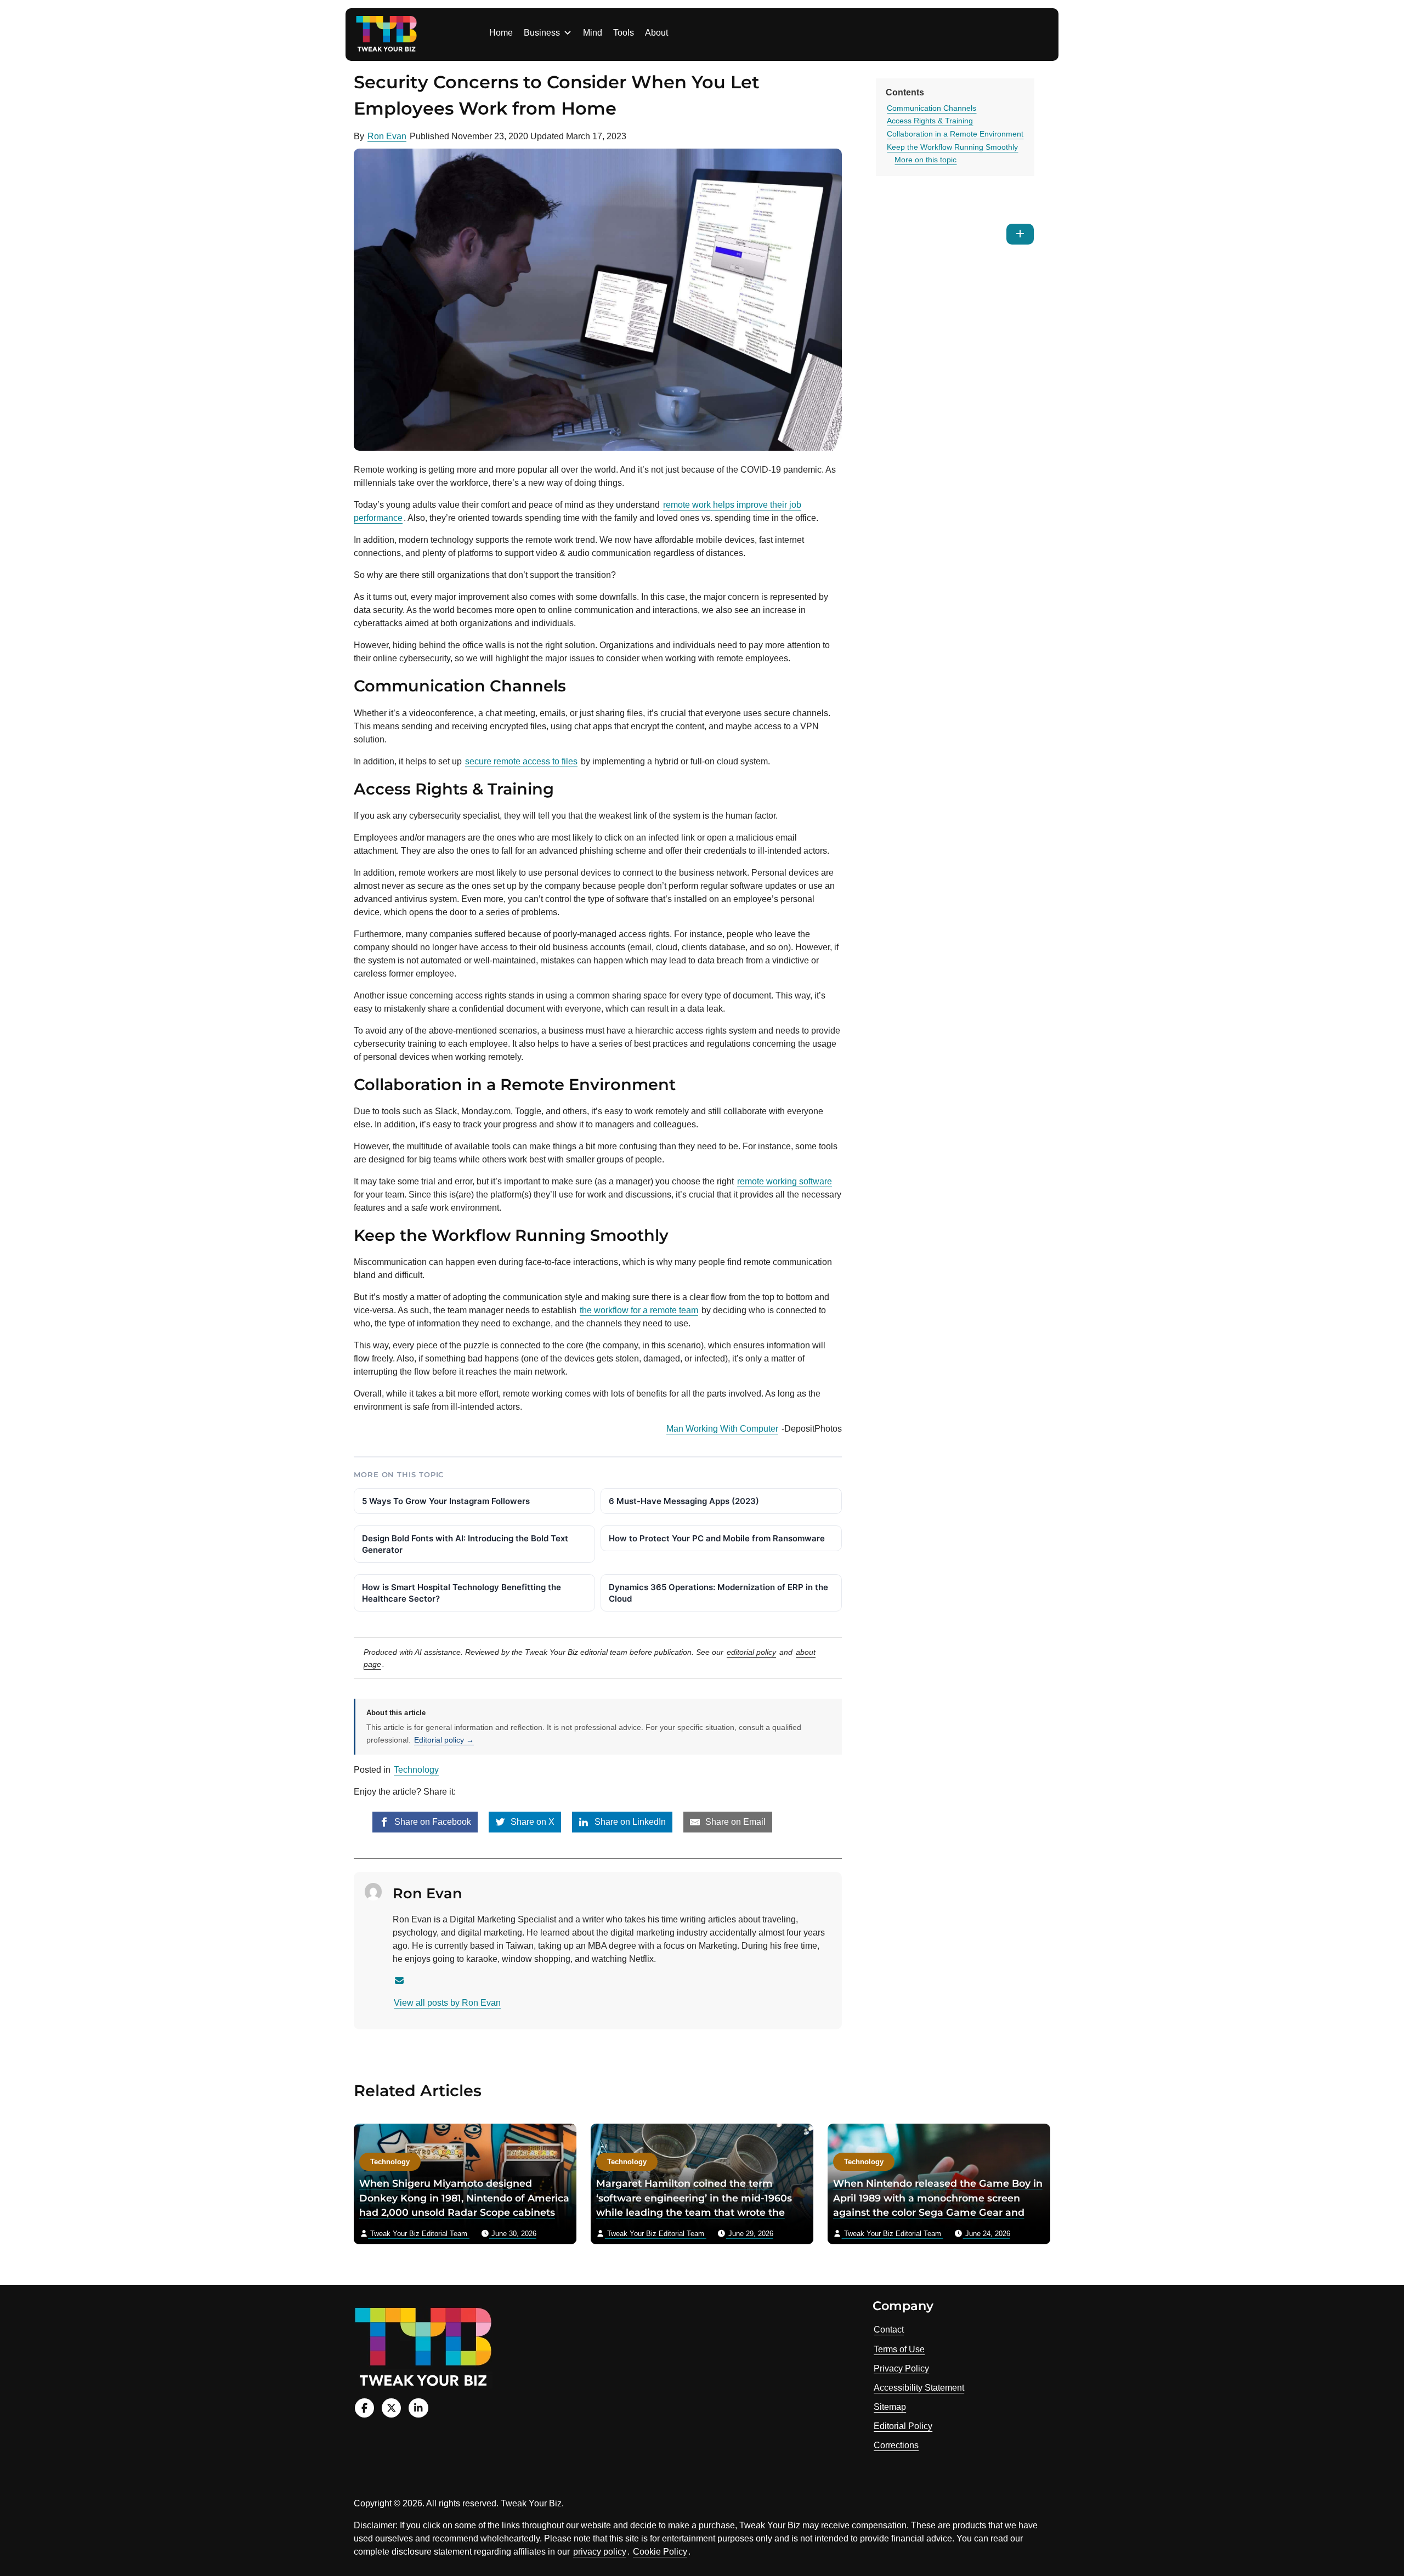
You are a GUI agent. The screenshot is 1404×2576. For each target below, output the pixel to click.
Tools (624, 33)
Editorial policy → (444, 1740)
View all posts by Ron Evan (447, 2003)
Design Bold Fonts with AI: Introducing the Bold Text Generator (465, 1544)
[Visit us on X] (391, 2408)
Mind (593, 33)
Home (501, 33)
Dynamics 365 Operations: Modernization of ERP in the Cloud (718, 1593)
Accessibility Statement (919, 2388)
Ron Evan (387, 136)
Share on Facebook (432, 1822)
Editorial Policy (903, 2426)
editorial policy (751, 1652)
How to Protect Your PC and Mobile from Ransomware (717, 1538)
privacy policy (600, 2552)
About (656, 33)
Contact (889, 2330)
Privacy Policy (901, 2368)
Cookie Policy (660, 2552)
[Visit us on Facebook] (364, 2408)
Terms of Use (899, 2349)
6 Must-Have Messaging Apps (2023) (684, 1501)
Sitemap (890, 2407)
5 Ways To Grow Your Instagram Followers (446, 1501)
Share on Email (734, 1822)
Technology (416, 1770)
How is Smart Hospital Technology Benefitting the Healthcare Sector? (462, 1593)
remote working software (785, 1181)
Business (542, 33)
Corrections (896, 2445)
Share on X (531, 1822)
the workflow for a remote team (639, 1310)
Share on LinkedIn (629, 1822)
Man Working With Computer (722, 1429)
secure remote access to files (521, 761)
